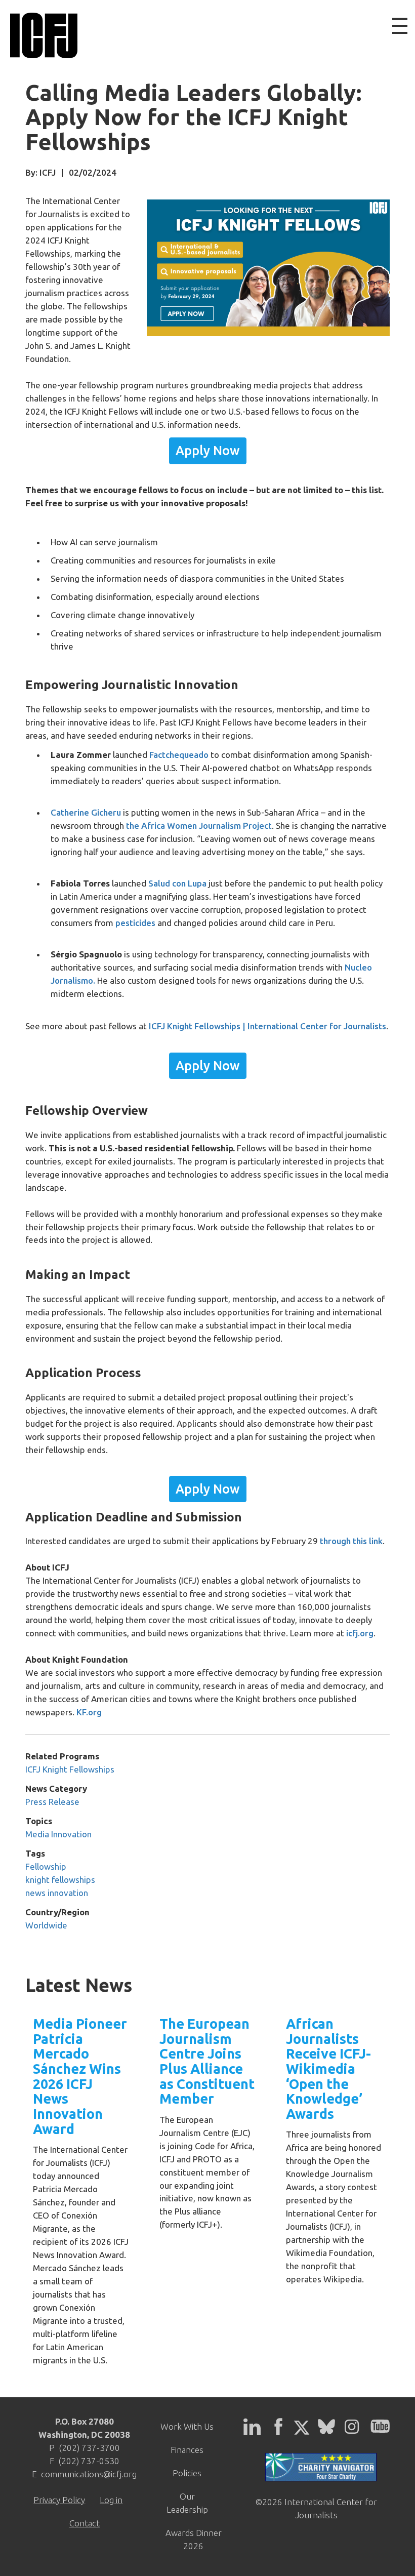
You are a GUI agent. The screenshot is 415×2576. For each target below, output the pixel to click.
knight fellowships (60, 1880)
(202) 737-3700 (89, 2448)
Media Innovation (58, 1834)
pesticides (136, 923)
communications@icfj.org (89, 2474)
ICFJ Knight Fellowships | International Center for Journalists (267, 1026)
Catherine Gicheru (86, 812)
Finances (187, 2450)
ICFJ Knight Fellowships (70, 1769)
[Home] (44, 35)
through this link (351, 1541)
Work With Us (187, 2426)
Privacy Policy (59, 2500)
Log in (111, 2500)
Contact (85, 2523)
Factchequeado (179, 755)
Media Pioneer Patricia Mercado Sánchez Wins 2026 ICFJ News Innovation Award (80, 2076)
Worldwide (46, 1925)
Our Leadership (187, 2503)
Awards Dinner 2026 (194, 2539)
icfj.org (360, 1633)
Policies (187, 2473)
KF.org (89, 1712)
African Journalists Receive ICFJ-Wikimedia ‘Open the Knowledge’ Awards (328, 2069)
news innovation (57, 1893)
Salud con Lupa (177, 883)
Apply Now (208, 451)
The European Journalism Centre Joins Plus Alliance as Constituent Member (207, 2061)
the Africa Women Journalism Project (199, 826)
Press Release (52, 1802)
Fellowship (46, 1866)
